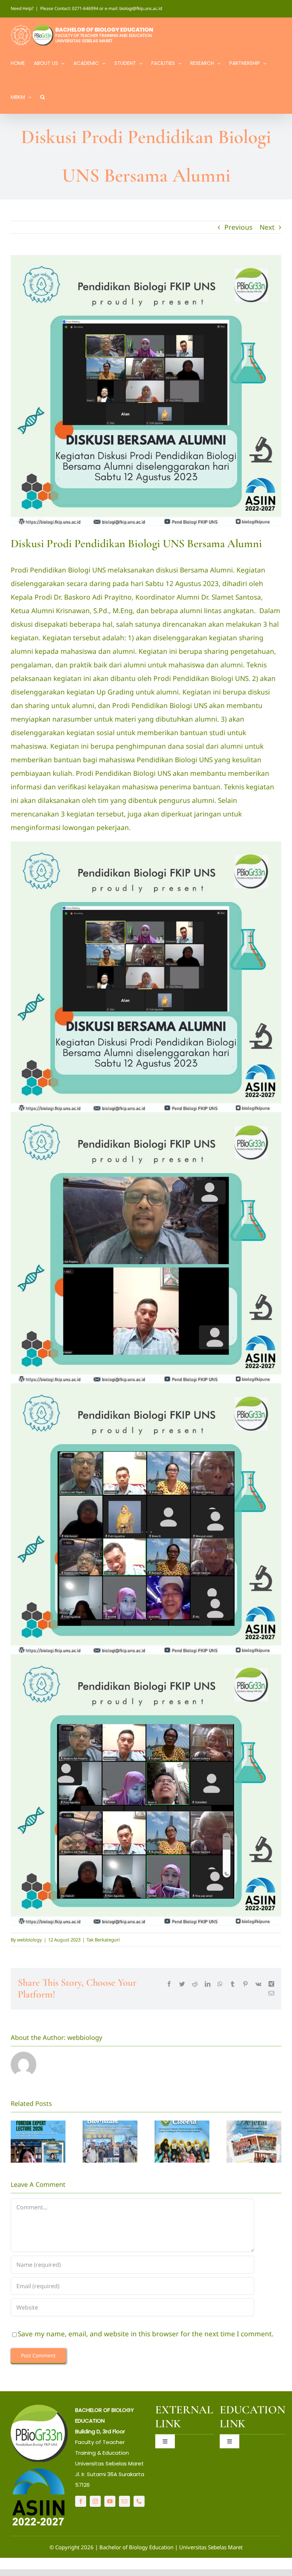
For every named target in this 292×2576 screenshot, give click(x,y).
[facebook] (81, 2501)
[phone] (139, 2501)
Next (267, 227)
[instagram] (95, 2501)
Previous (238, 227)
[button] (43, 96)
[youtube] (110, 2501)
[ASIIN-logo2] (39, 2470)
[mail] (124, 2501)
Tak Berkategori (103, 1940)
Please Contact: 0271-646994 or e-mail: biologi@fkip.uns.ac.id (101, 8)
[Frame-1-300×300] (39, 2408)
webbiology (30, 1940)
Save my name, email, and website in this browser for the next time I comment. (146, 2334)
